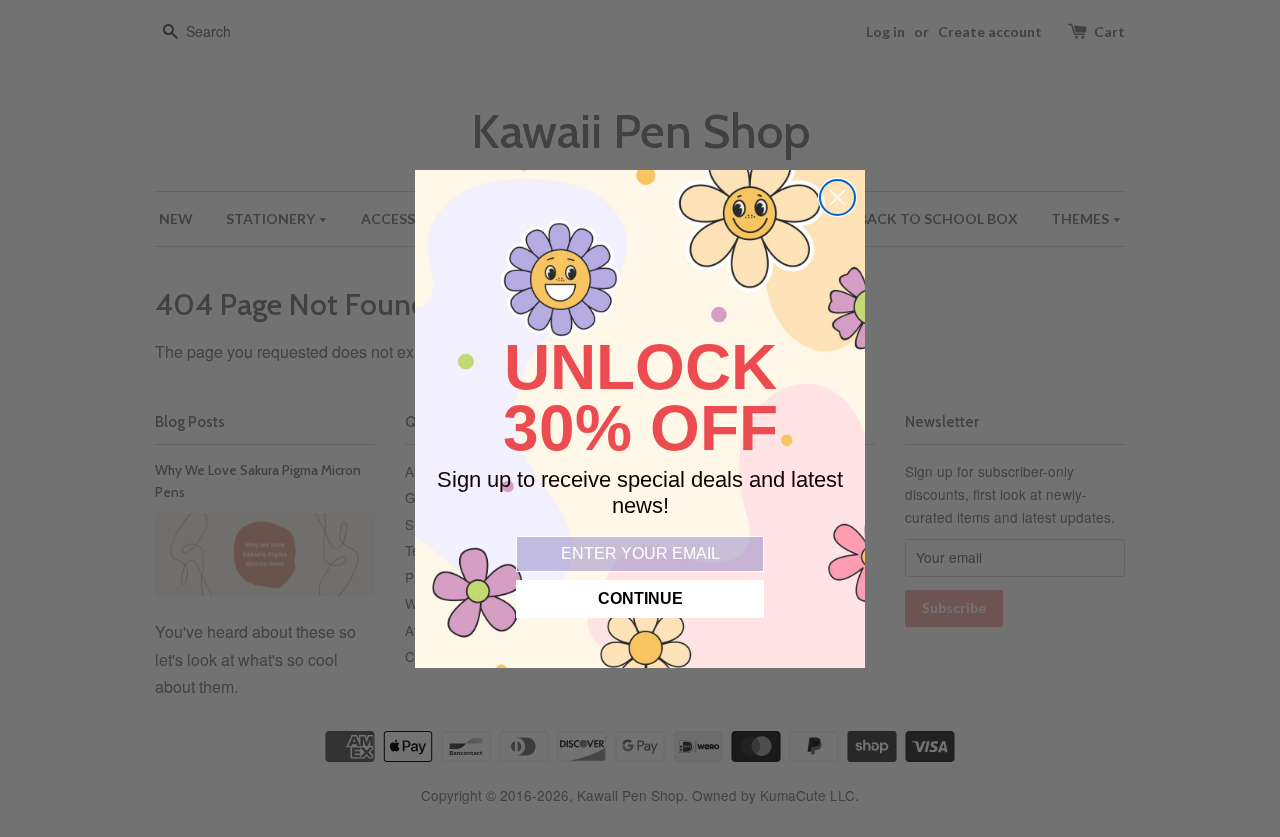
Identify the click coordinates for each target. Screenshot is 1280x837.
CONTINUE (640, 598)
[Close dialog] (837, 197)
